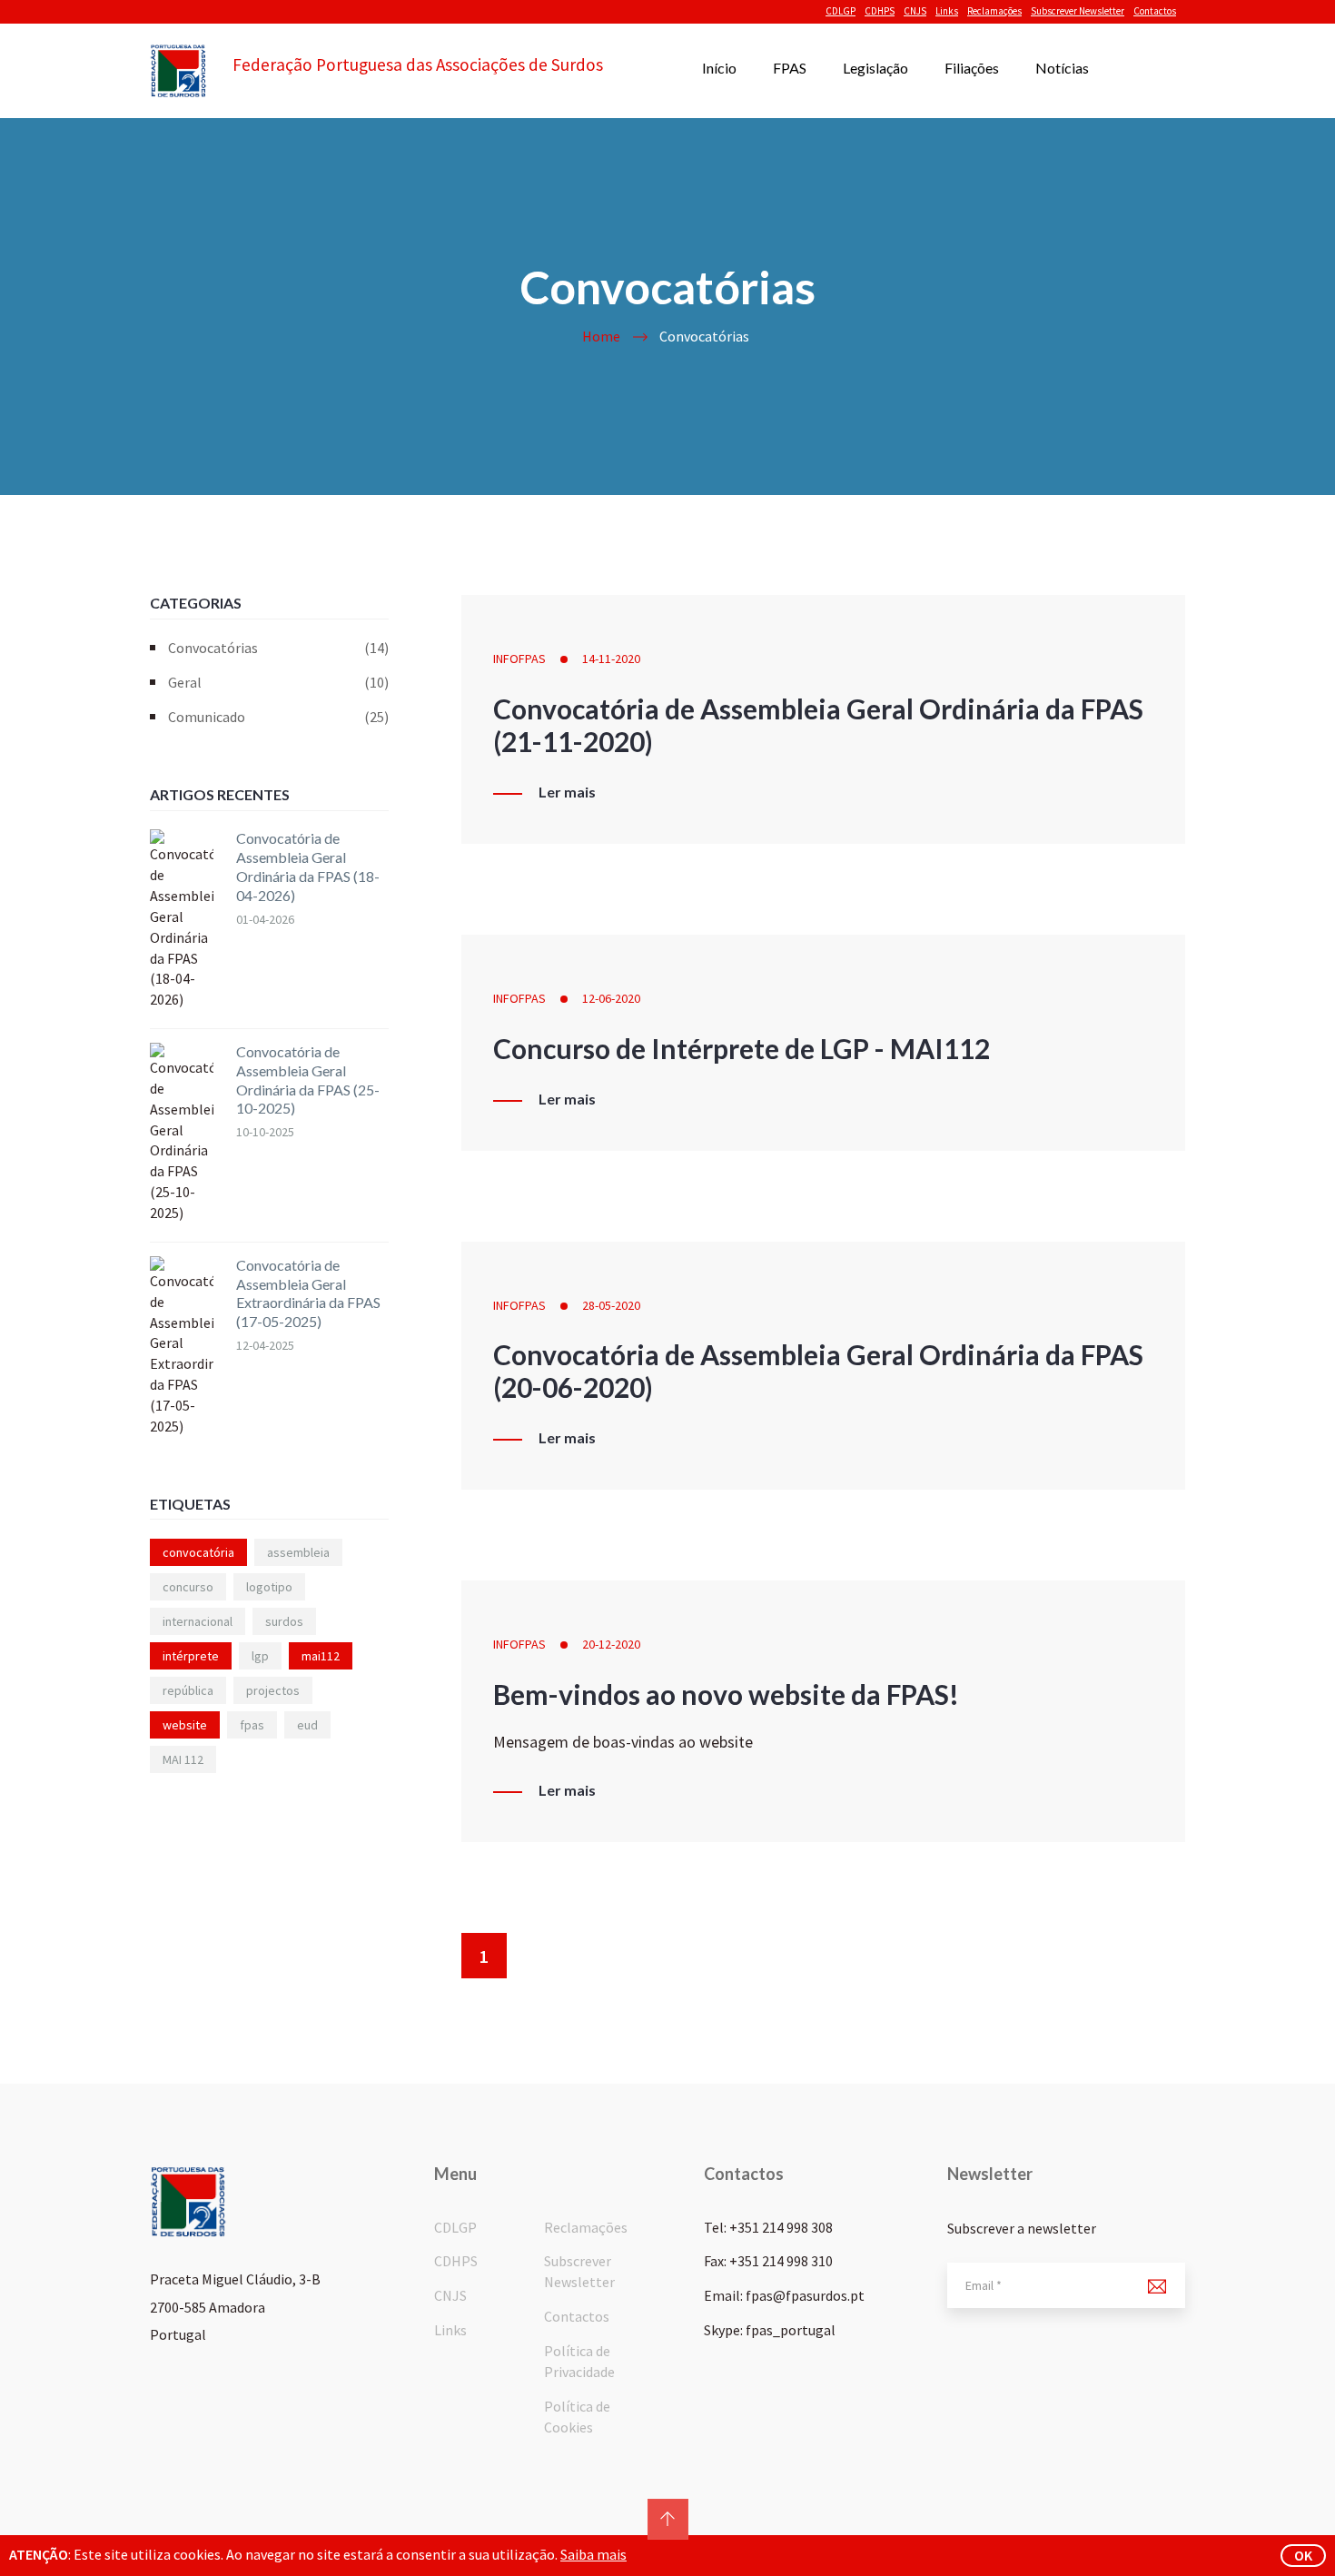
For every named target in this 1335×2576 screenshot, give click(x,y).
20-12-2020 (611, 1644)
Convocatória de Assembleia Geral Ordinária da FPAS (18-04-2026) (308, 866)
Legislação (875, 68)
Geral (278, 682)
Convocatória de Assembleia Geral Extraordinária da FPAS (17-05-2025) (308, 1293)
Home (601, 336)
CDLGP (841, 11)
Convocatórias (278, 648)
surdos (284, 1621)
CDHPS (880, 11)
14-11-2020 (611, 659)
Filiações (972, 68)
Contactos (1155, 11)
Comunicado (278, 717)
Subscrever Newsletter (1078, 11)
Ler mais (567, 792)
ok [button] (1303, 2555)
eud (307, 1725)
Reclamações (994, 11)
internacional (198, 1621)
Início (719, 68)
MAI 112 (183, 1759)
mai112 (321, 1656)
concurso (188, 1587)
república (188, 1690)
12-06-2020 (611, 998)
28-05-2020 (611, 1305)
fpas (252, 1725)
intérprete (191, 1656)
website (185, 1725)
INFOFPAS (519, 659)
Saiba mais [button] (593, 2554)
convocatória (198, 1552)
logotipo (269, 1587)
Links (947, 11)
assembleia (298, 1552)
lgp (260, 1656)
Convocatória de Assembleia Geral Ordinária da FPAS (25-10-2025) (308, 1080)
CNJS (915, 11)
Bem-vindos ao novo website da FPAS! (726, 1694)
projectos (273, 1690)
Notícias (1062, 68)
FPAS (790, 68)
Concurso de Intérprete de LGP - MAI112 (742, 1048)
